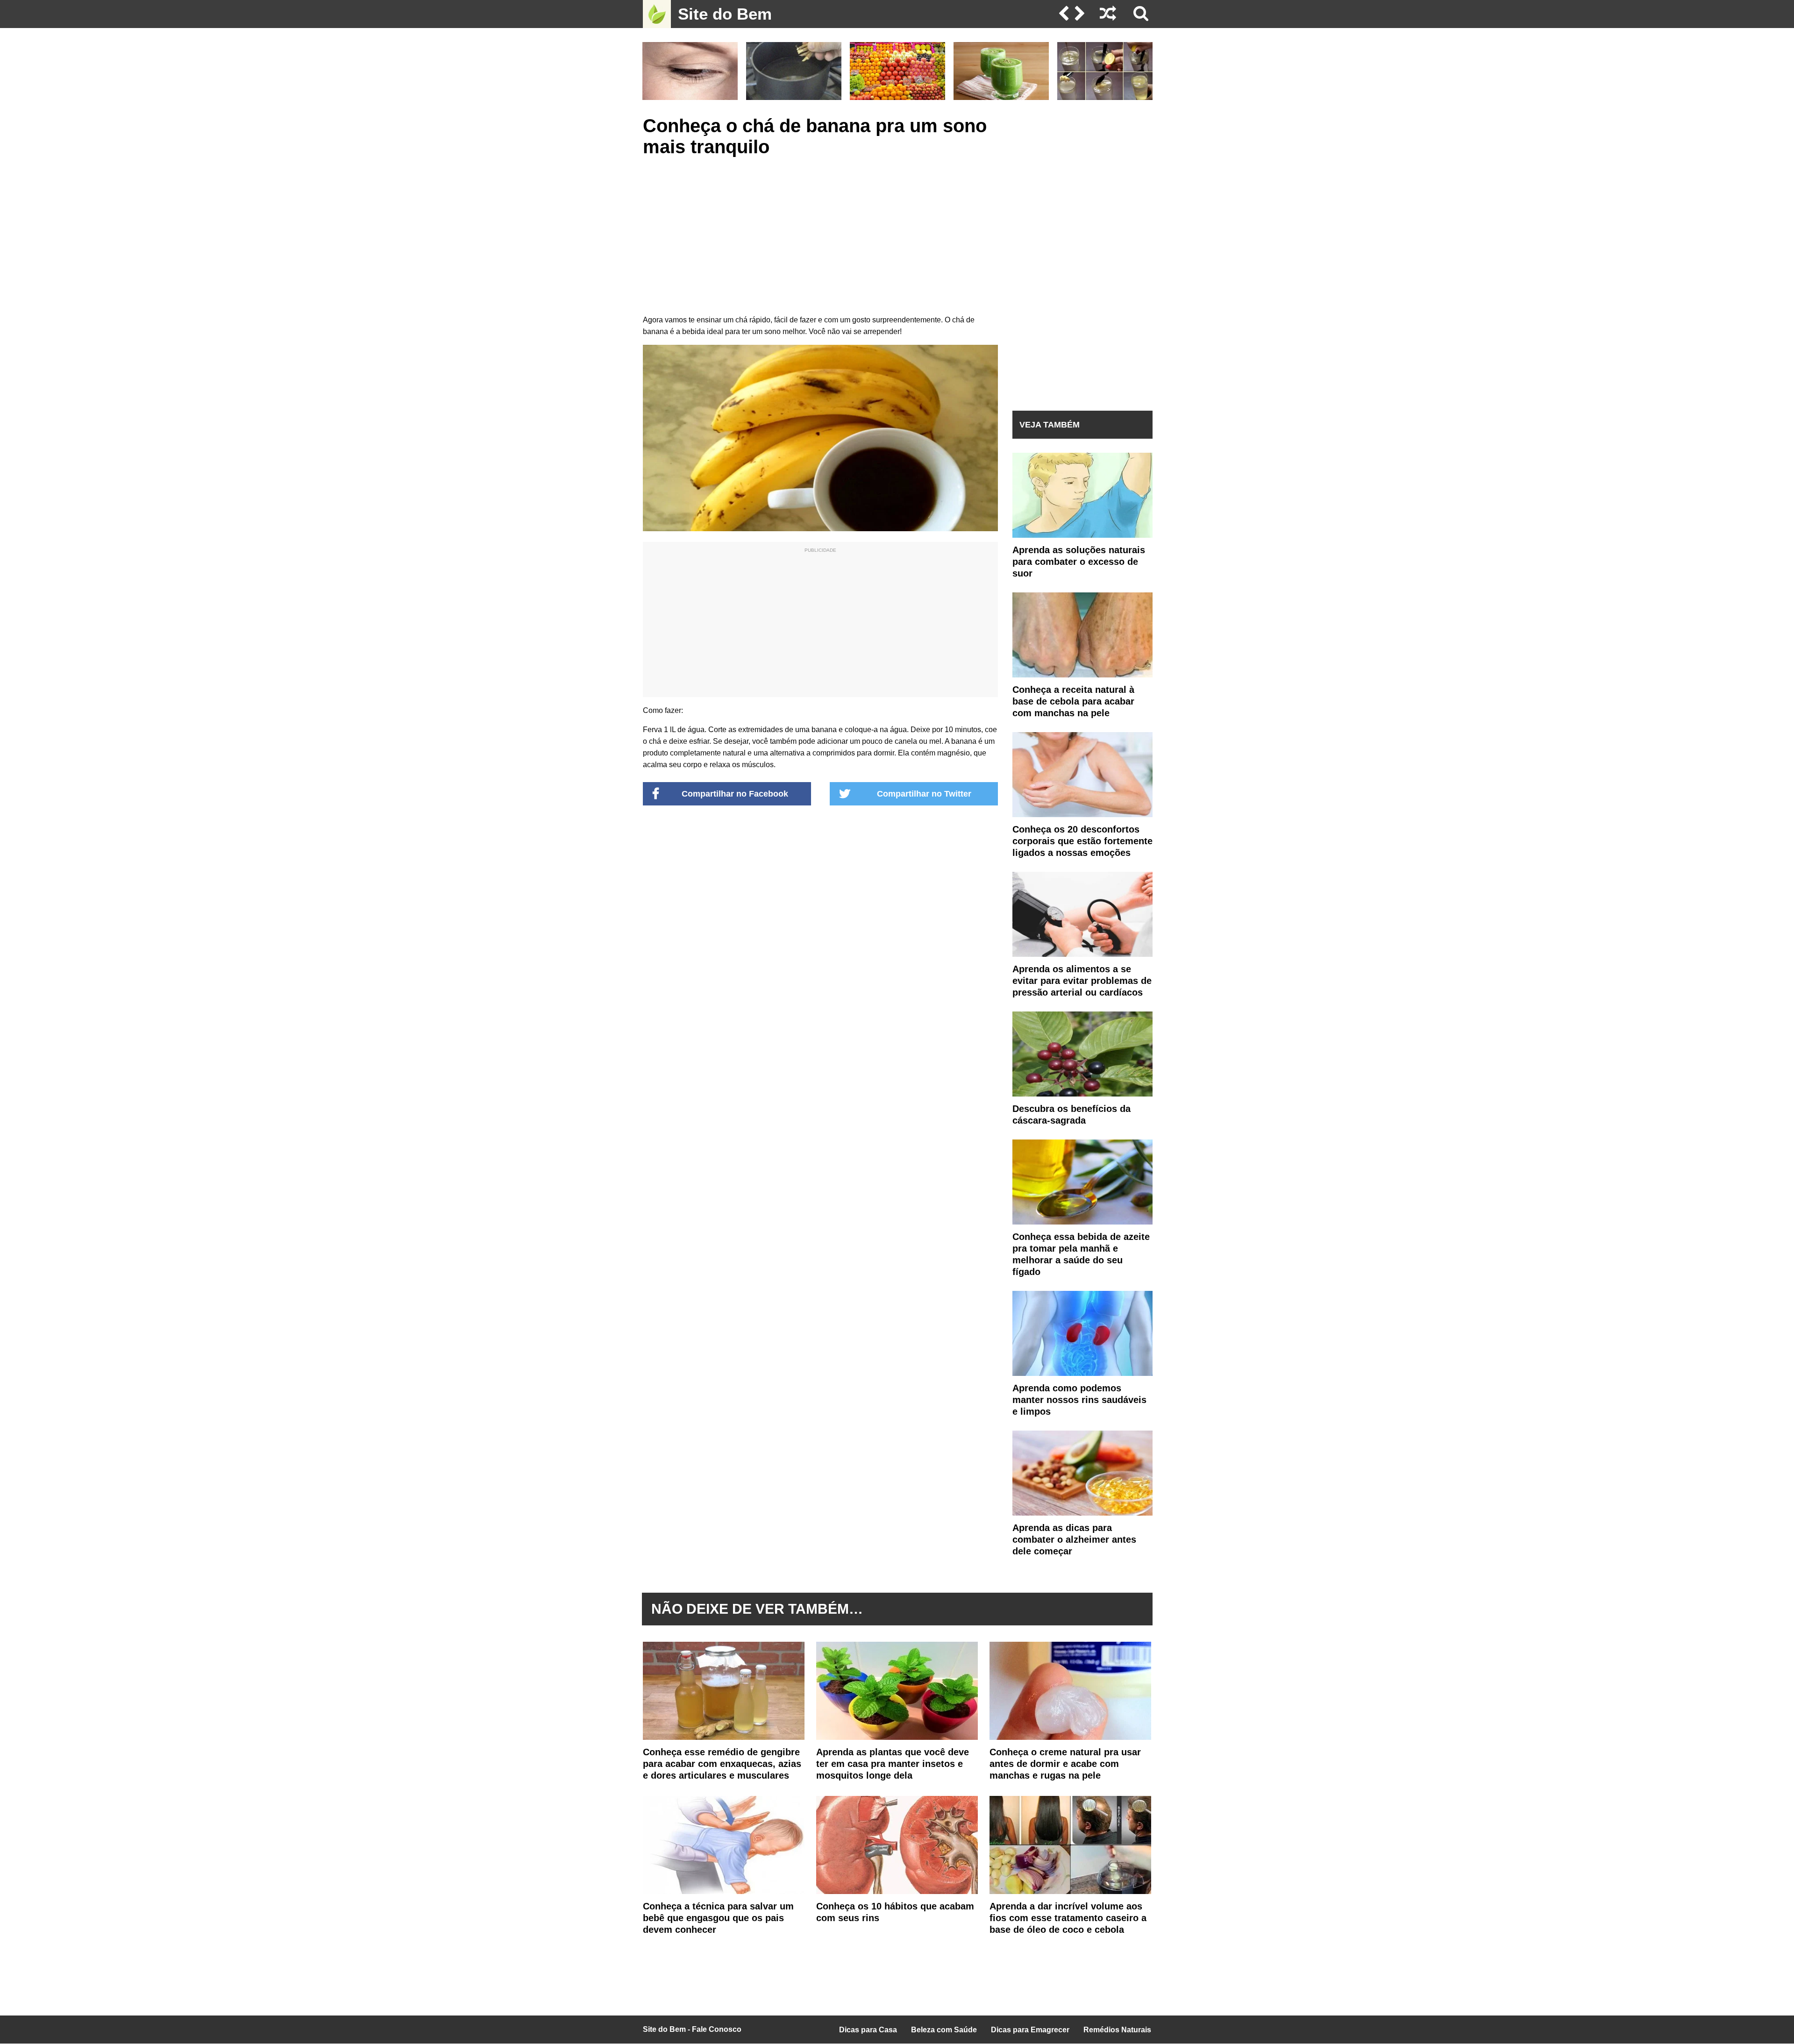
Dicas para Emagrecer (1030, 2030)
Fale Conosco (717, 2029)
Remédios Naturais (1117, 2030)
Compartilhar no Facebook (735, 794)
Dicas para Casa (868, 2030)
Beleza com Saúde (944, 2030)
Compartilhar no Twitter (924, 794)
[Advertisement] (820, 235)
